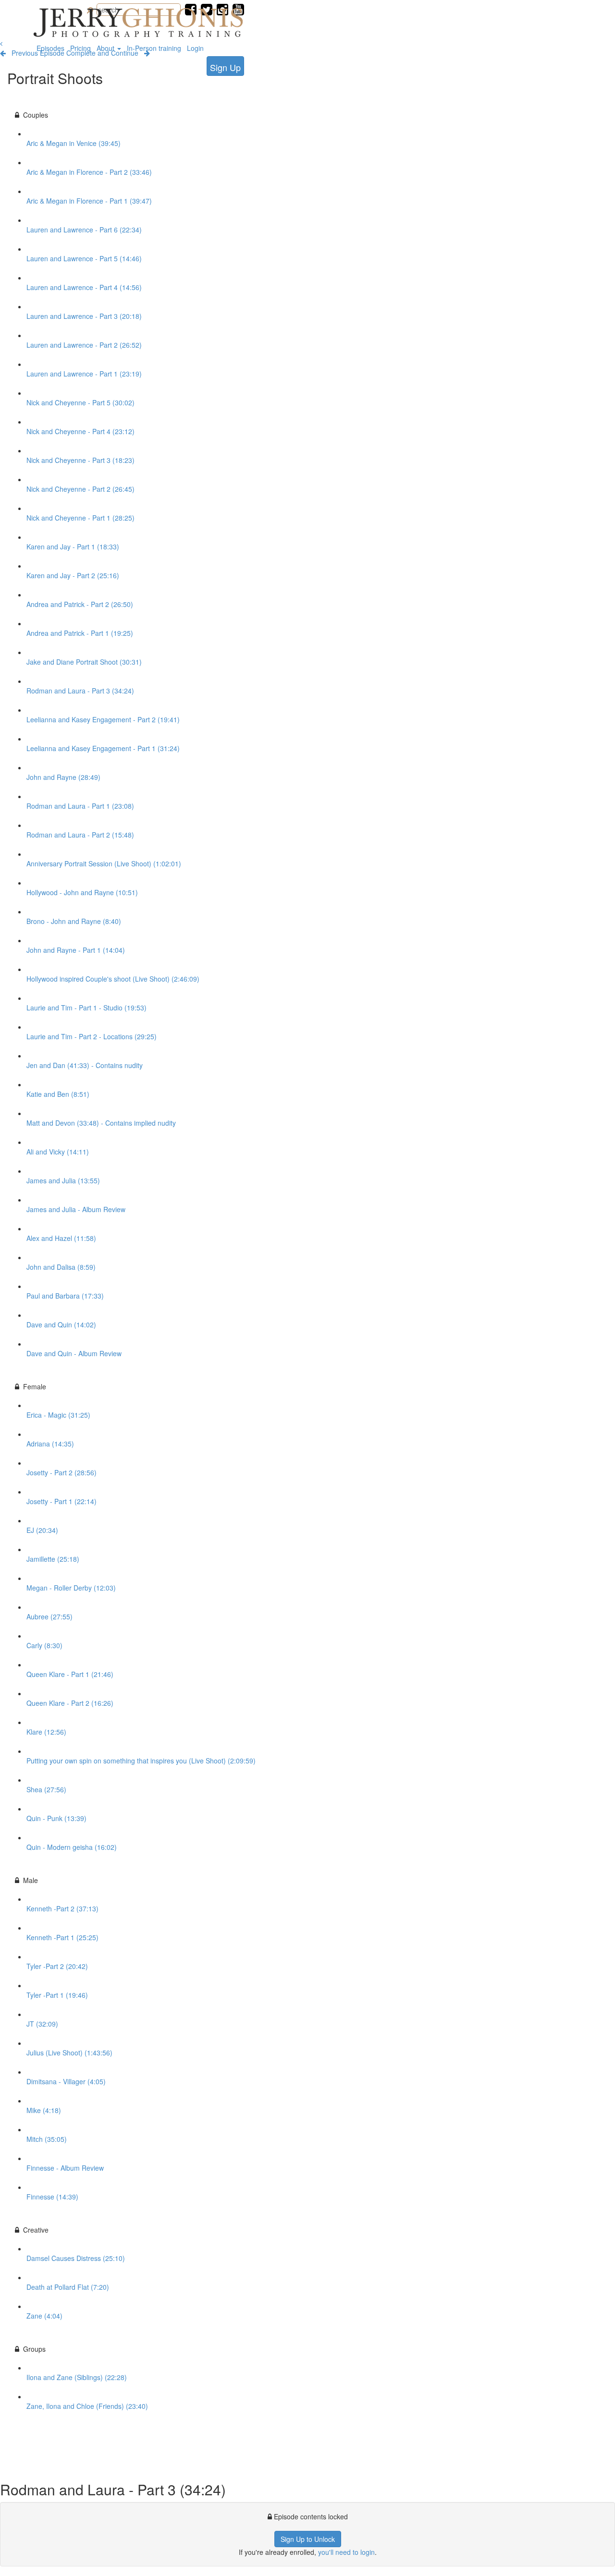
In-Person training (154, 48)
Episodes (50, 48)
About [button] (106, 48)
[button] (1, 43)
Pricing (80, 48)
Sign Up (225, 67)
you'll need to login (346, 2552)
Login (195, 48)
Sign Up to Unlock (308, 2539)
